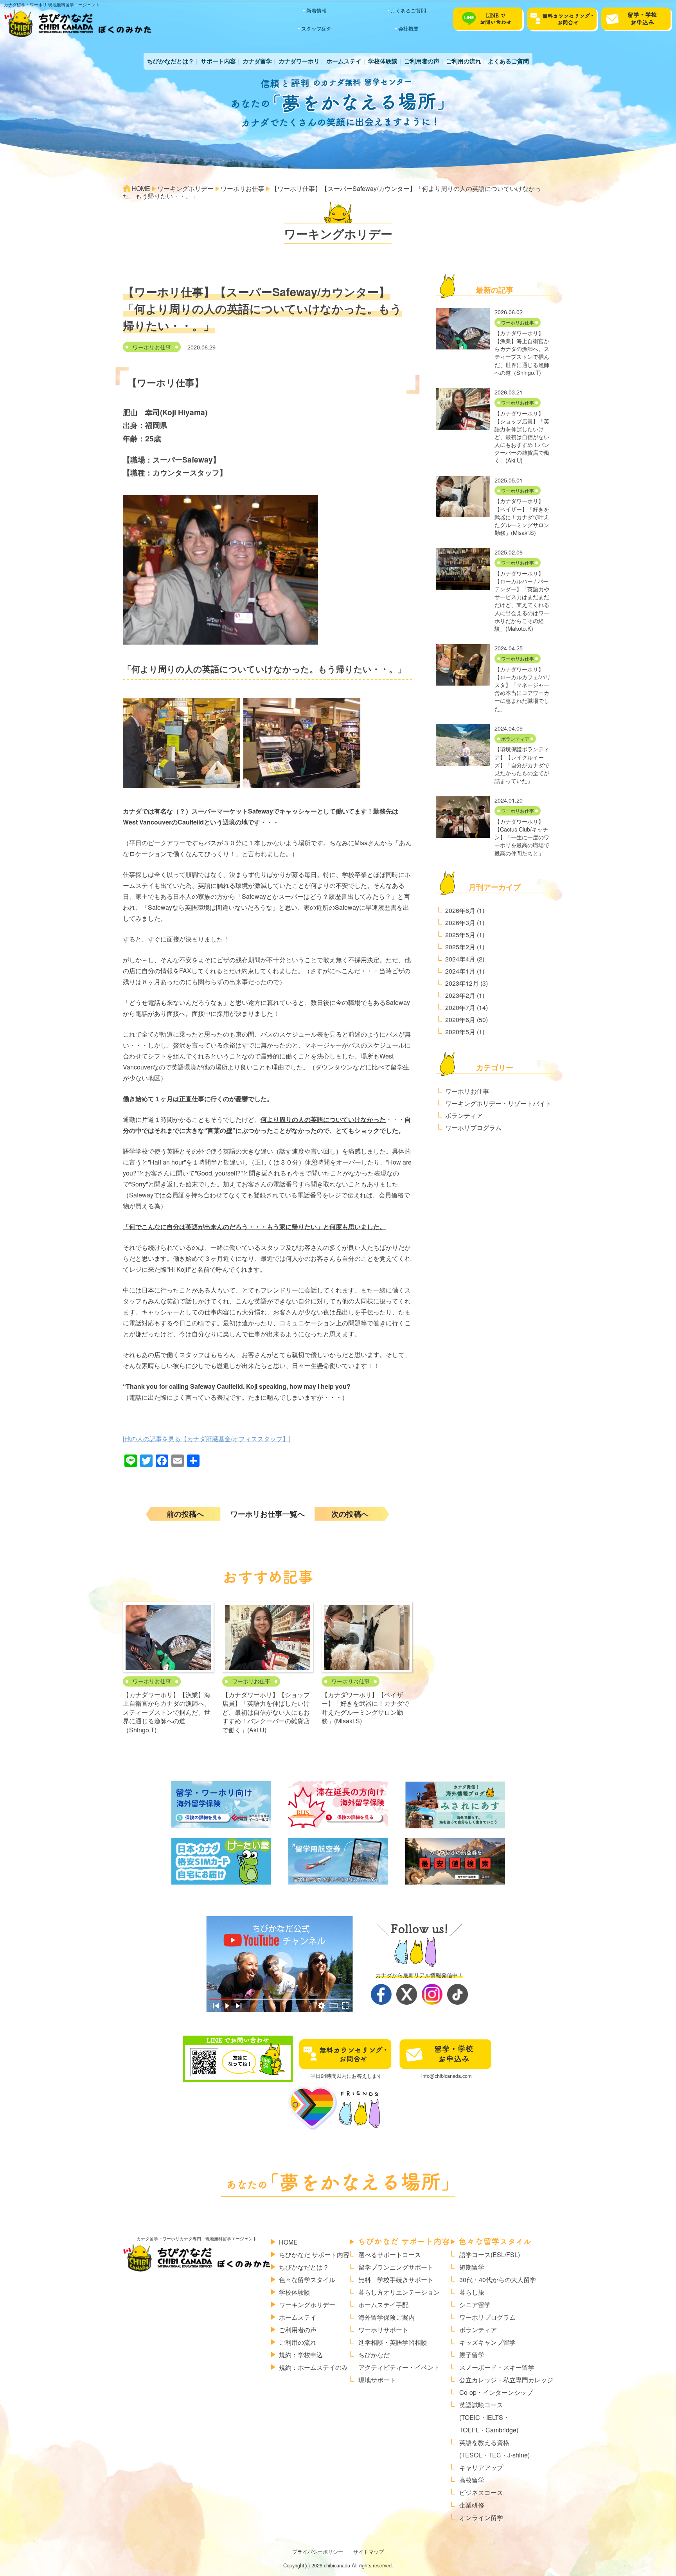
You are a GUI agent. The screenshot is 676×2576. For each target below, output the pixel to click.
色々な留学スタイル (307, 2280)
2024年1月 (460, 971)
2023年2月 (460, 995)
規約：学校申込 (301, 2355)
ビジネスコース (481, 2492)
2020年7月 (460, 1007)
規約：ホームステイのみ (313, 2367)
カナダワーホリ (299, 61)
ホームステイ (344, 61)
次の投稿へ (350, 1514)
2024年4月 (460, 959)
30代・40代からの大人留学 (498, 2280)
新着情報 (316, 10)
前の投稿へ (185, 1514)
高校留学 (472, 2480)
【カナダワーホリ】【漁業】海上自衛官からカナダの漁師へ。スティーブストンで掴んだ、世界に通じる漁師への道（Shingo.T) (167, 1712)
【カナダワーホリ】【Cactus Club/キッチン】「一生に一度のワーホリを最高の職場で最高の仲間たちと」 (522, 837)
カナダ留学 (257, 61)
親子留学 (472, 2355)
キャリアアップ (481, 2467)
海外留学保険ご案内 (387, 2317)
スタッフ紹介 (316, 28)
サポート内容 (218, 61)
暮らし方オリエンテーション (399, 2292)
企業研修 (472, 2505)
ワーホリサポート (383, 2330)
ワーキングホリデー (307, 2305)
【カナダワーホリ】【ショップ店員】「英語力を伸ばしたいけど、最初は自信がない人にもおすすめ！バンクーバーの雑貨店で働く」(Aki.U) (266, 1712)
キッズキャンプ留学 (487, 2342)
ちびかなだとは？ (171, 61)
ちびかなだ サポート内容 (314, 2255)
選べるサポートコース (390, 2255)
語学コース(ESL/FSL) (490, 2255)
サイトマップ (369, 2552)
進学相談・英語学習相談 (393, 2342)
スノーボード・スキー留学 (497, 2367)
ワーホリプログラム (473, 1128)
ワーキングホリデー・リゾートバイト (498, 1103)
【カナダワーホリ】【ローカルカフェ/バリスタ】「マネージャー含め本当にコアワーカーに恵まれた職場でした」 (523, 689)
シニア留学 (475, 2305)
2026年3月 (460, 923)
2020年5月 (460, 1032)
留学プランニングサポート (396, 2267)
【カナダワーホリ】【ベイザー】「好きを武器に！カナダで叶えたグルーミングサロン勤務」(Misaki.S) (365, 1708)
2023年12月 (462, 983)
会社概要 (408, 28)
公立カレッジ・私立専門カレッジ (506, 2380)
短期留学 (472, 2267)
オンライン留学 (481, 2517)
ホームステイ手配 (383, 2305)
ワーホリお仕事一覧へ (268, 1514)
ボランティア (515, 739)
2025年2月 (460, 947)
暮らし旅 (472, 2292)
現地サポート (377, 2380)
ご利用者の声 (422, 61)
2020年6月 (460, 1020)
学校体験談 (383, 61)
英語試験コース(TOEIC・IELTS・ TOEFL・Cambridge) (489, 2417)
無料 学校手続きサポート (396, 2280)
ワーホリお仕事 (152, 347)
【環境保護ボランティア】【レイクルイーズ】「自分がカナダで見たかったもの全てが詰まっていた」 (522, 765)
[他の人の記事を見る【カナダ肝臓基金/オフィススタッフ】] (207, 1439)
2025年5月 (460, 935)
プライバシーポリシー (318, 2552)
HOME (288, 2242)
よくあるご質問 (408, 10)
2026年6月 (460, 910)
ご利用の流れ (464, 61)
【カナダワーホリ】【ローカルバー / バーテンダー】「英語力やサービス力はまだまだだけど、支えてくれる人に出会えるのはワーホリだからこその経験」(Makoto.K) (522, 601)
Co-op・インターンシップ (496, 2392)
